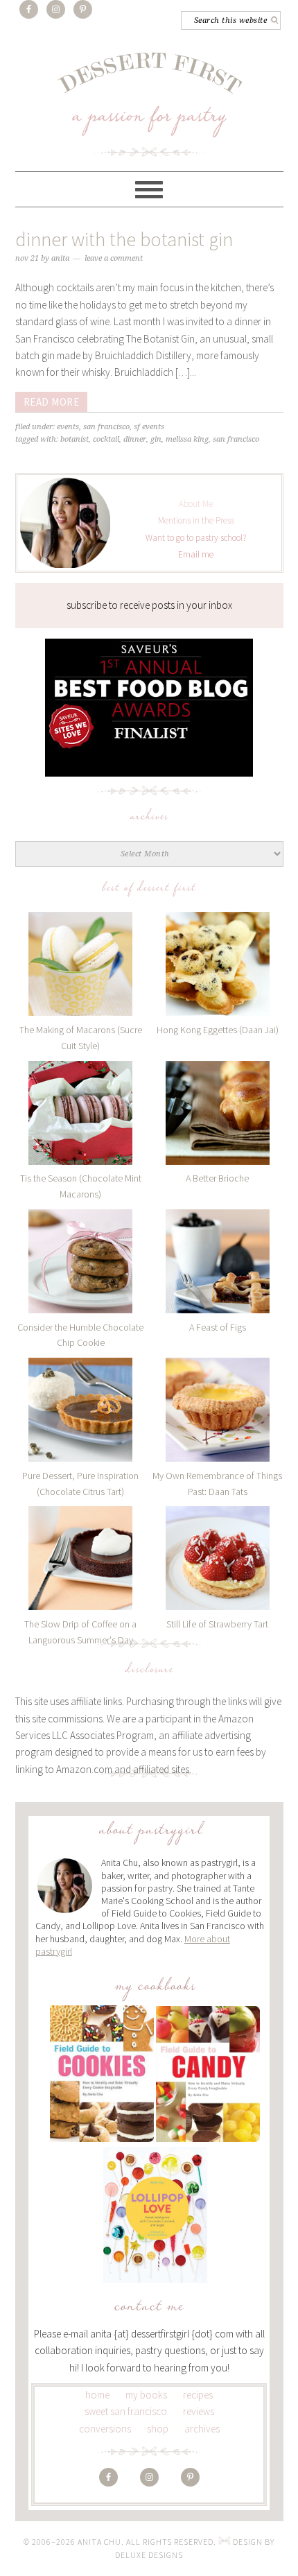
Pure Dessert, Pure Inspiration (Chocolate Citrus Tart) (80, 1484)
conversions (105, 2429)
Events (68, 427)
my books (146, 2395)
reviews (199, 2411)
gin (156, 439)
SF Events (149, 427)
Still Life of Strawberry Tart (217, 1624)
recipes (198, 2395)
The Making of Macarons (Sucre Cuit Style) (81, 1038)
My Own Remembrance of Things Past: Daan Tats (217, 1484)
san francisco (236, 439)
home (97, 2395)
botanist (74, 439)
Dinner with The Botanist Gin (124, 239)
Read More (52, 402)
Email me (196, 554)
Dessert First (149, 104)
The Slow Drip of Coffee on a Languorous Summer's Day (80, 1632)
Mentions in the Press (196, 520)
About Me (196, 504)
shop (158, 2429)
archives (202, 2429)
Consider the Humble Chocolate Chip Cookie (80, 1335)
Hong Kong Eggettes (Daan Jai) (218, 1030)
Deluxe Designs (149, 2555)
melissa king (187, 439)
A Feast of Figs (218, 1327)
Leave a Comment (114, 258)
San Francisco (106, 427)
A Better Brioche (217, 1178)
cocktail (106, 439)
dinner (135, 439)
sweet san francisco (126, 2411)
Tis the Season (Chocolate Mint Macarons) (81, 1186)
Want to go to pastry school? (196, 538)
